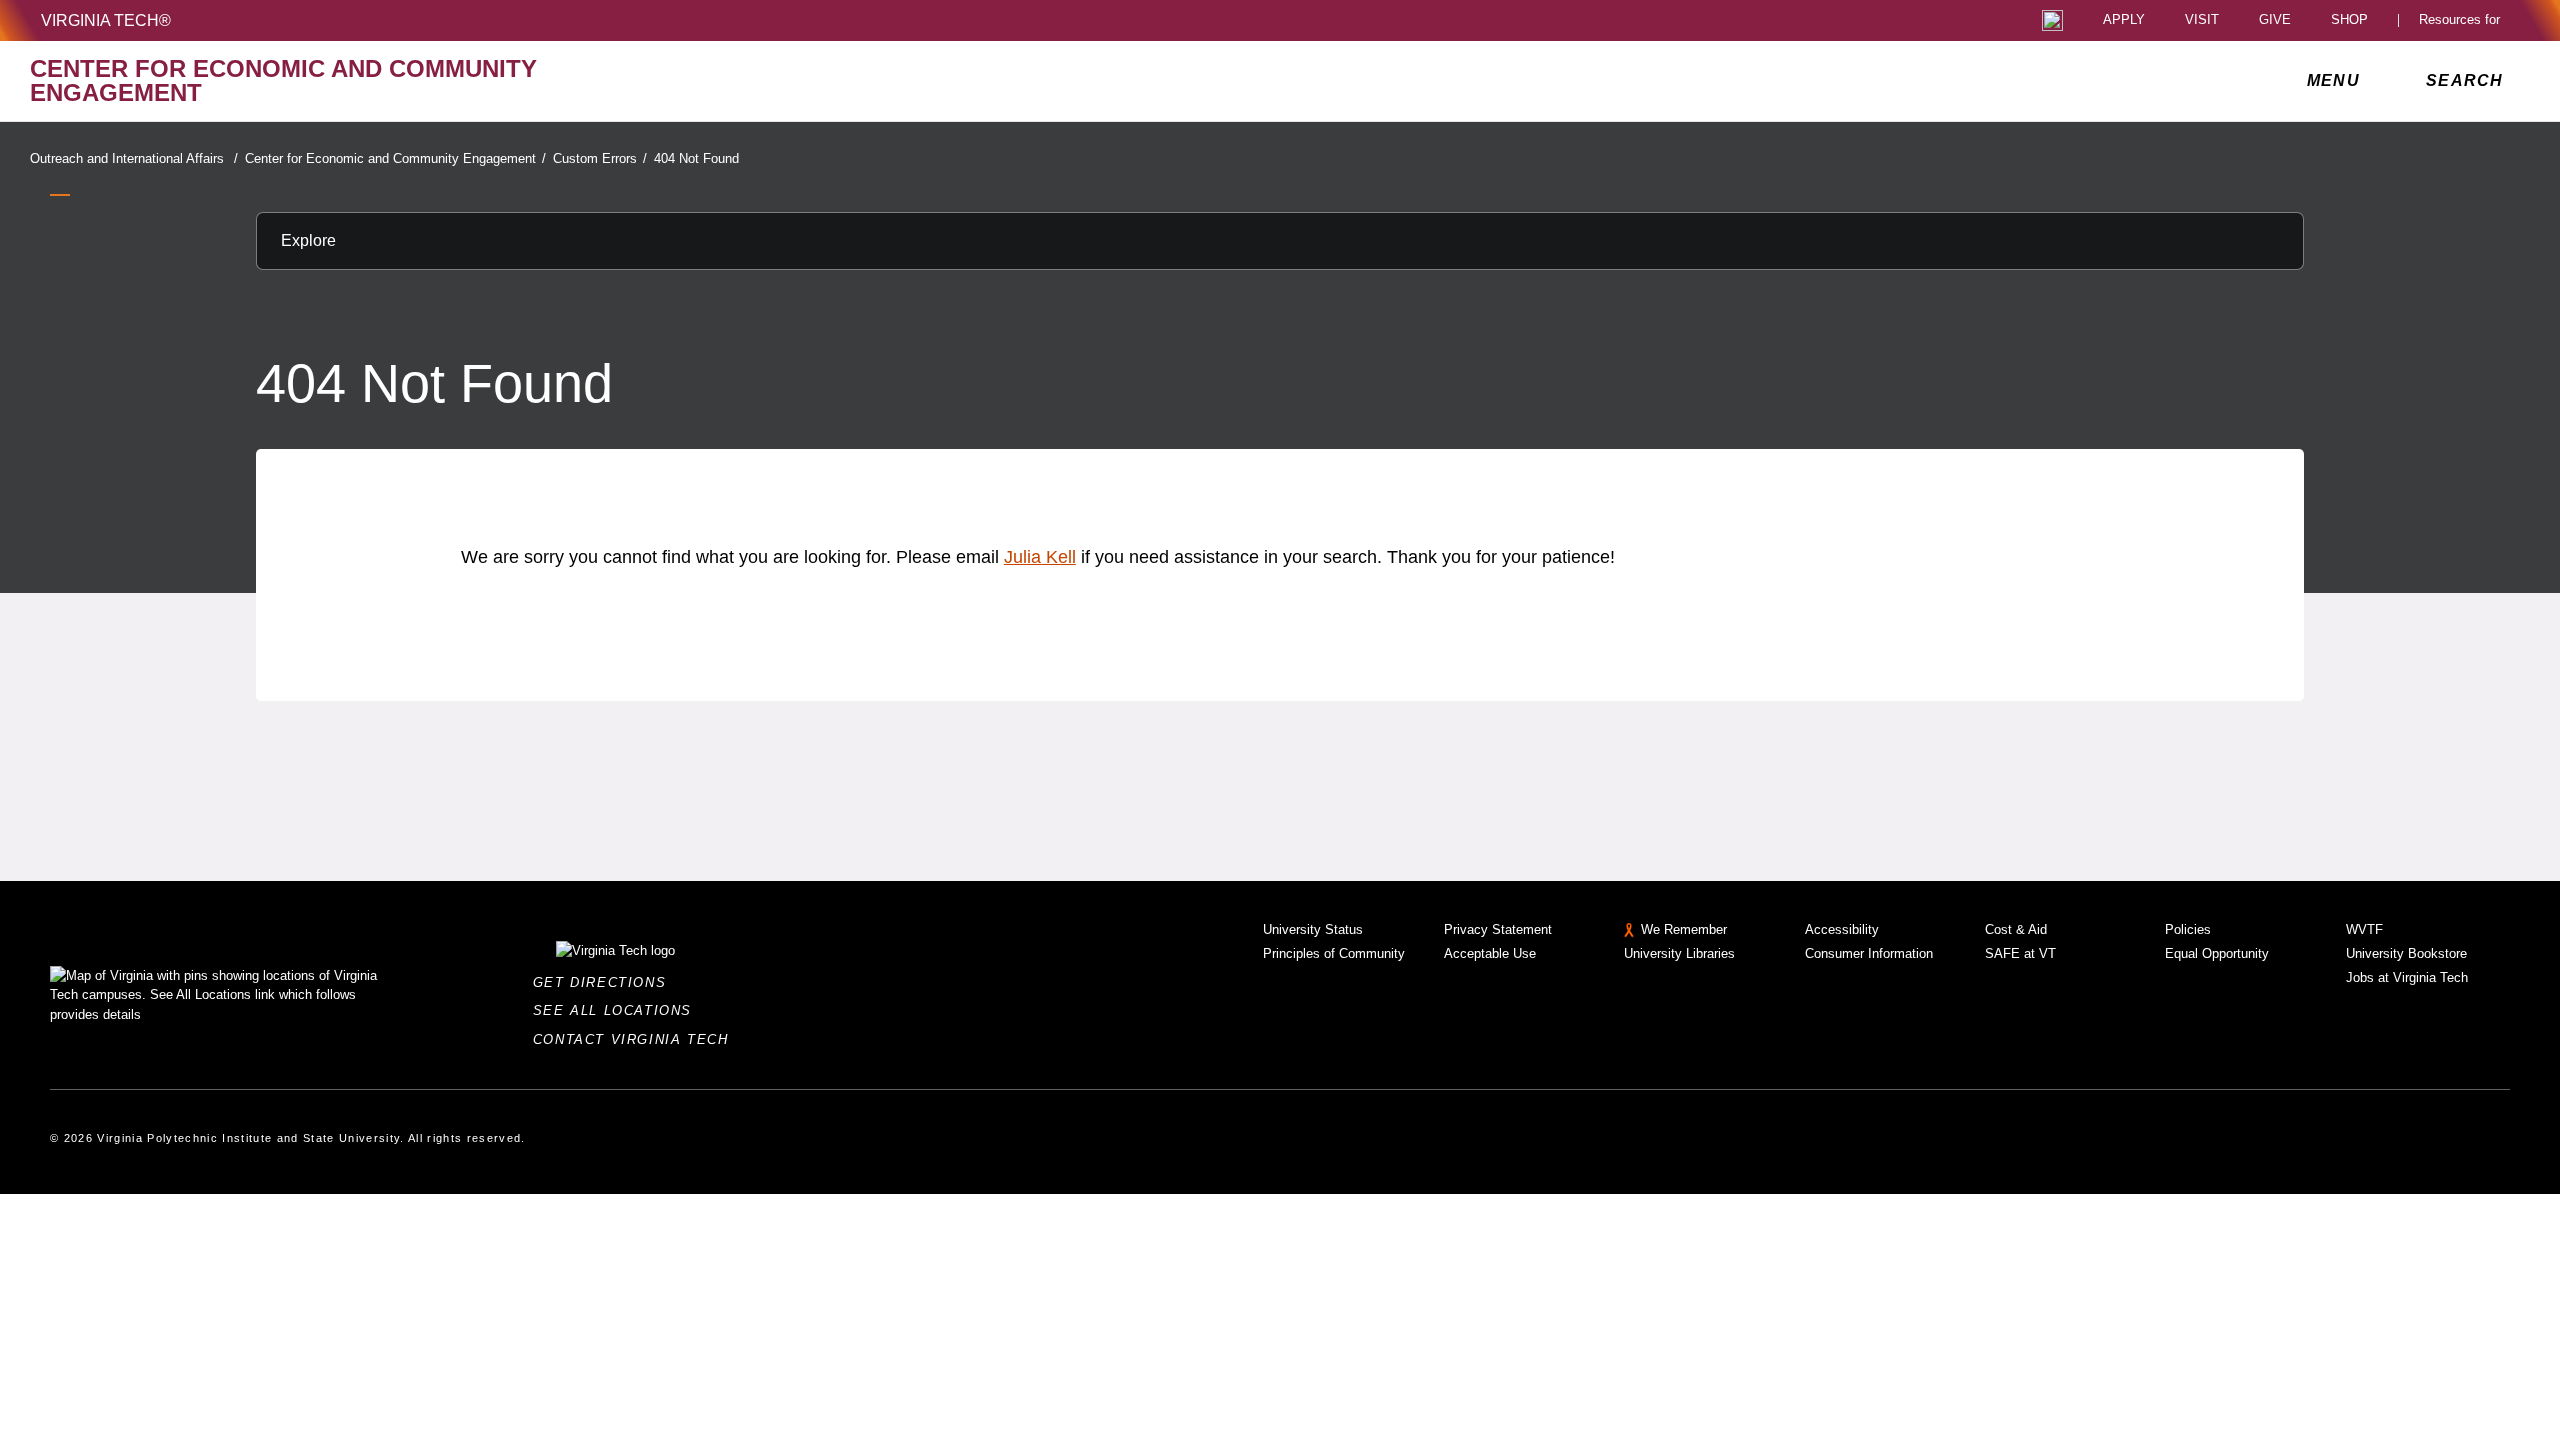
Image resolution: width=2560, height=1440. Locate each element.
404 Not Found (696, 158)
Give (2275, 20)
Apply (2124, 20)
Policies (2188, 929)
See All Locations (618, 1010)
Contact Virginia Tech (636, 1039)
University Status (1313, 929)
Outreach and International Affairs (134, 158)
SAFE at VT (2020, 953)
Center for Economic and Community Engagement (395, 158)
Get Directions (605, 982)
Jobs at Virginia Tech (2407, 977)
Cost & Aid (2016, 929)
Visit (2202, 20)
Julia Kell (1040, 557)
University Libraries (1679, 953)
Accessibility (1842, 929)
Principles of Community (1334, 953)
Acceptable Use (1490, 953)
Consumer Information (1869, 953)
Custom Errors (600, 158)
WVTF (2364, 929)
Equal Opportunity (2217, 953)
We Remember (1684, 929)
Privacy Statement (1498, 929)
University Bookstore (2406, 953)
